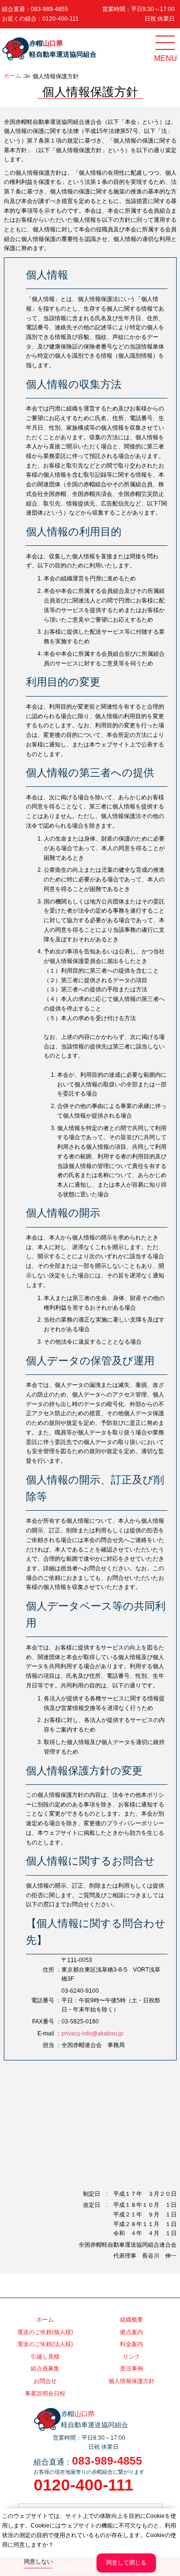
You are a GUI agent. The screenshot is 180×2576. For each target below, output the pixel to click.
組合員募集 (45, 2369)
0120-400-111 (60, 19)
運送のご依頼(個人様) (45, 2332)
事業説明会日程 (45, 2394)
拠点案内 (132, 2332)
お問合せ (45, 2381)
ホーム (12, 76)
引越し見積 (45, 2357)
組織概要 (132, 2320)
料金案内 (132, 2344)
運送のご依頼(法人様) (45, 2344)
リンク (132, 2357)
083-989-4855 (49, 9)
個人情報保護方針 (132, 2381)
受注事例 (132, 2369)
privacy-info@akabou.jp (92, 2034)
